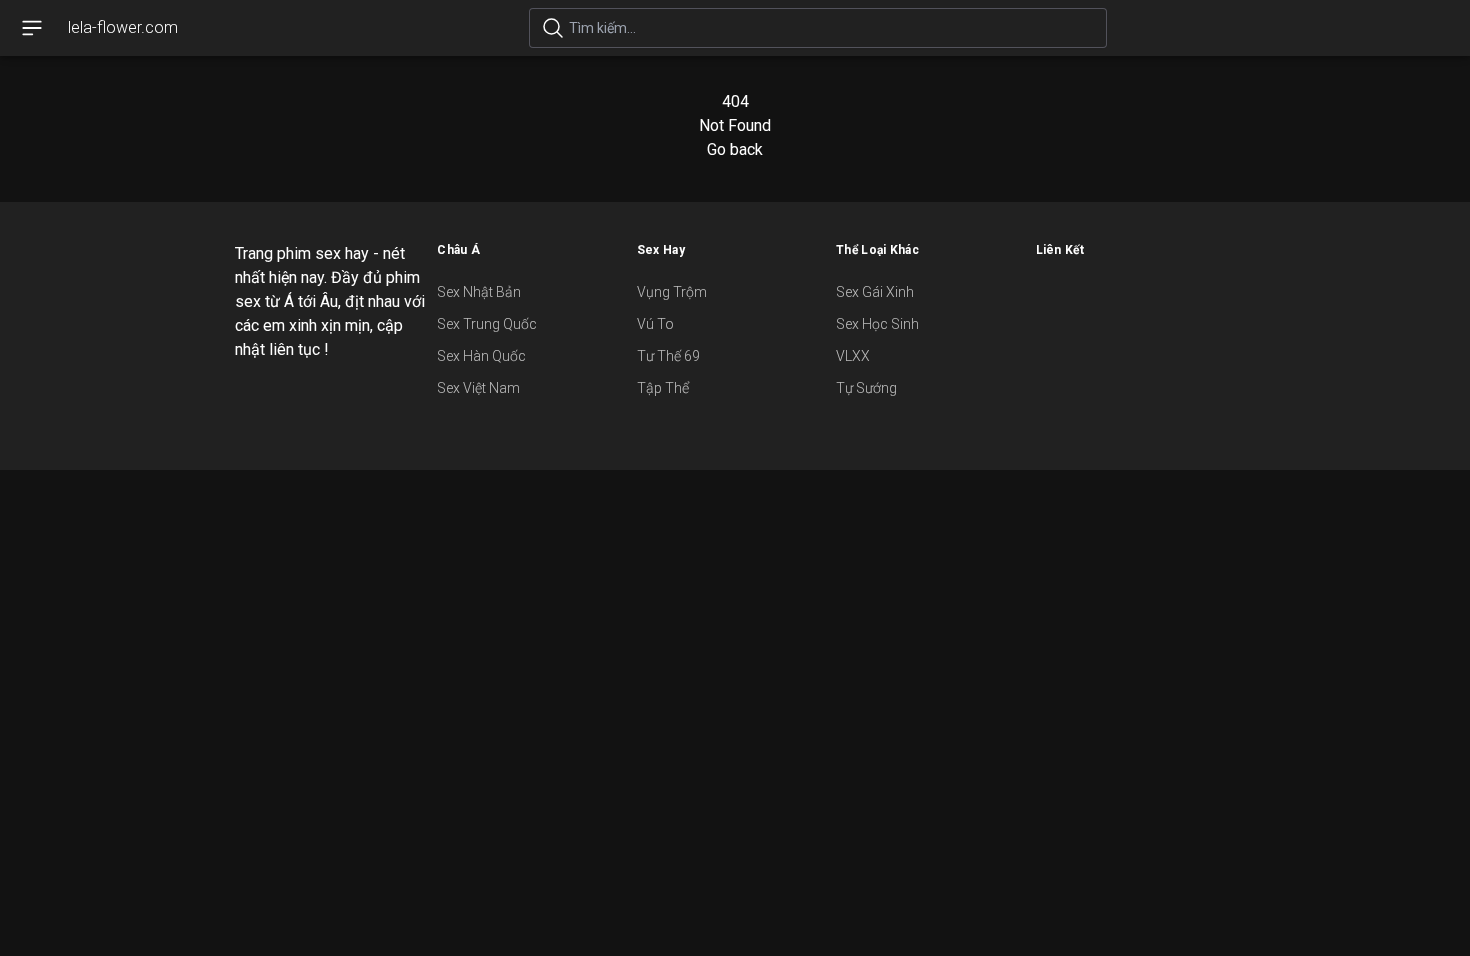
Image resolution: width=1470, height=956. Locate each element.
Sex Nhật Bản (479, 292)
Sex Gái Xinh (875, 292)
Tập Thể (663, 388)
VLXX (853, 356)
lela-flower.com (123, 27)
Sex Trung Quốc (487, 324)
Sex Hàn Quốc (481, 356)
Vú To (655, 324)
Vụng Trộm (672, 292)
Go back (735, 149)
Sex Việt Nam (478, 388)
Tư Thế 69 (668, 356)
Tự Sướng (866, 388)
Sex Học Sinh (877, 324)
